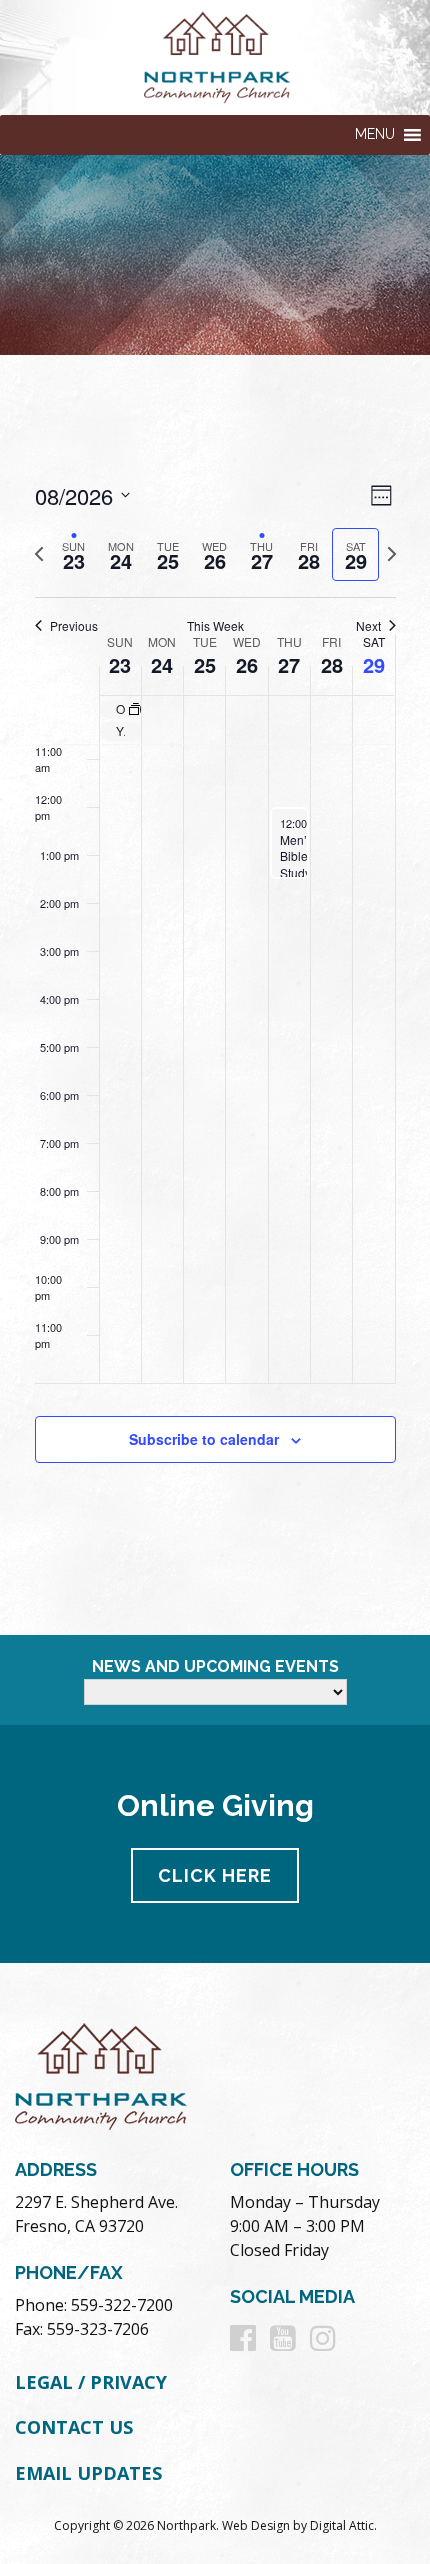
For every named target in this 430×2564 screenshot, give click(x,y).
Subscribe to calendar (204, 1439)
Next (368, 626)
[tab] (74, 554)
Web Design (256, 2525)
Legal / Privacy (91, 2382)
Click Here (215, 1875)
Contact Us (74, 2427)
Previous (74, 626)
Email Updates (88, 2473)
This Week (215, 626)
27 (289, 664)
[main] (215, 995)
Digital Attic (342, 2525)
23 (120, 664)
